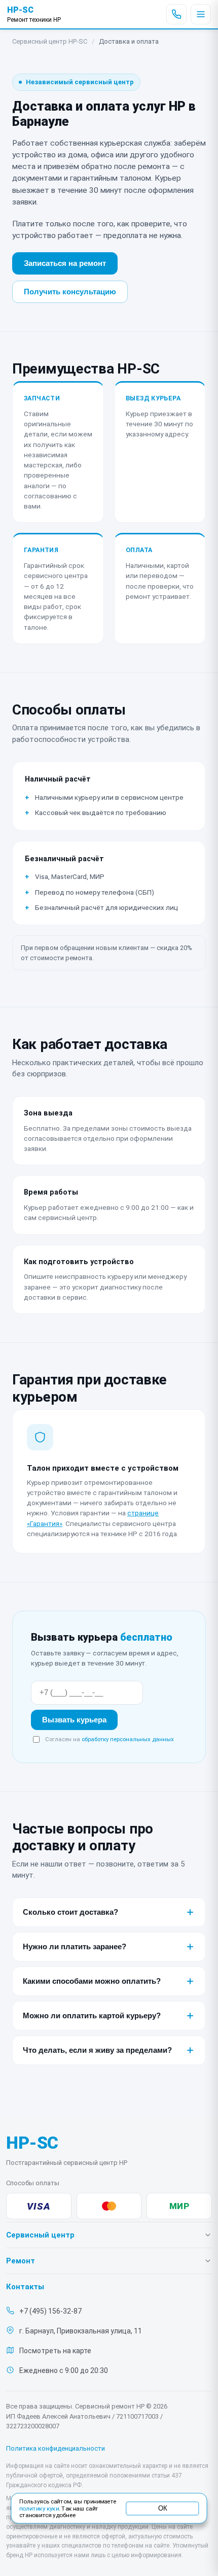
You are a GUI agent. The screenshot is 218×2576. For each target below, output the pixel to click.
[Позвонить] (176, 14)
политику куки (39, 2509)
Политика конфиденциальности (56, 2448)
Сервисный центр (40, 2235)
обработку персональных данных (128, 1739)
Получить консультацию (70, 292)
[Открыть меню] (201, 14)
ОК (162, 2508)
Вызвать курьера (74, 1720)
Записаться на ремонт (65, 263)
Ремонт (21, 2261)
